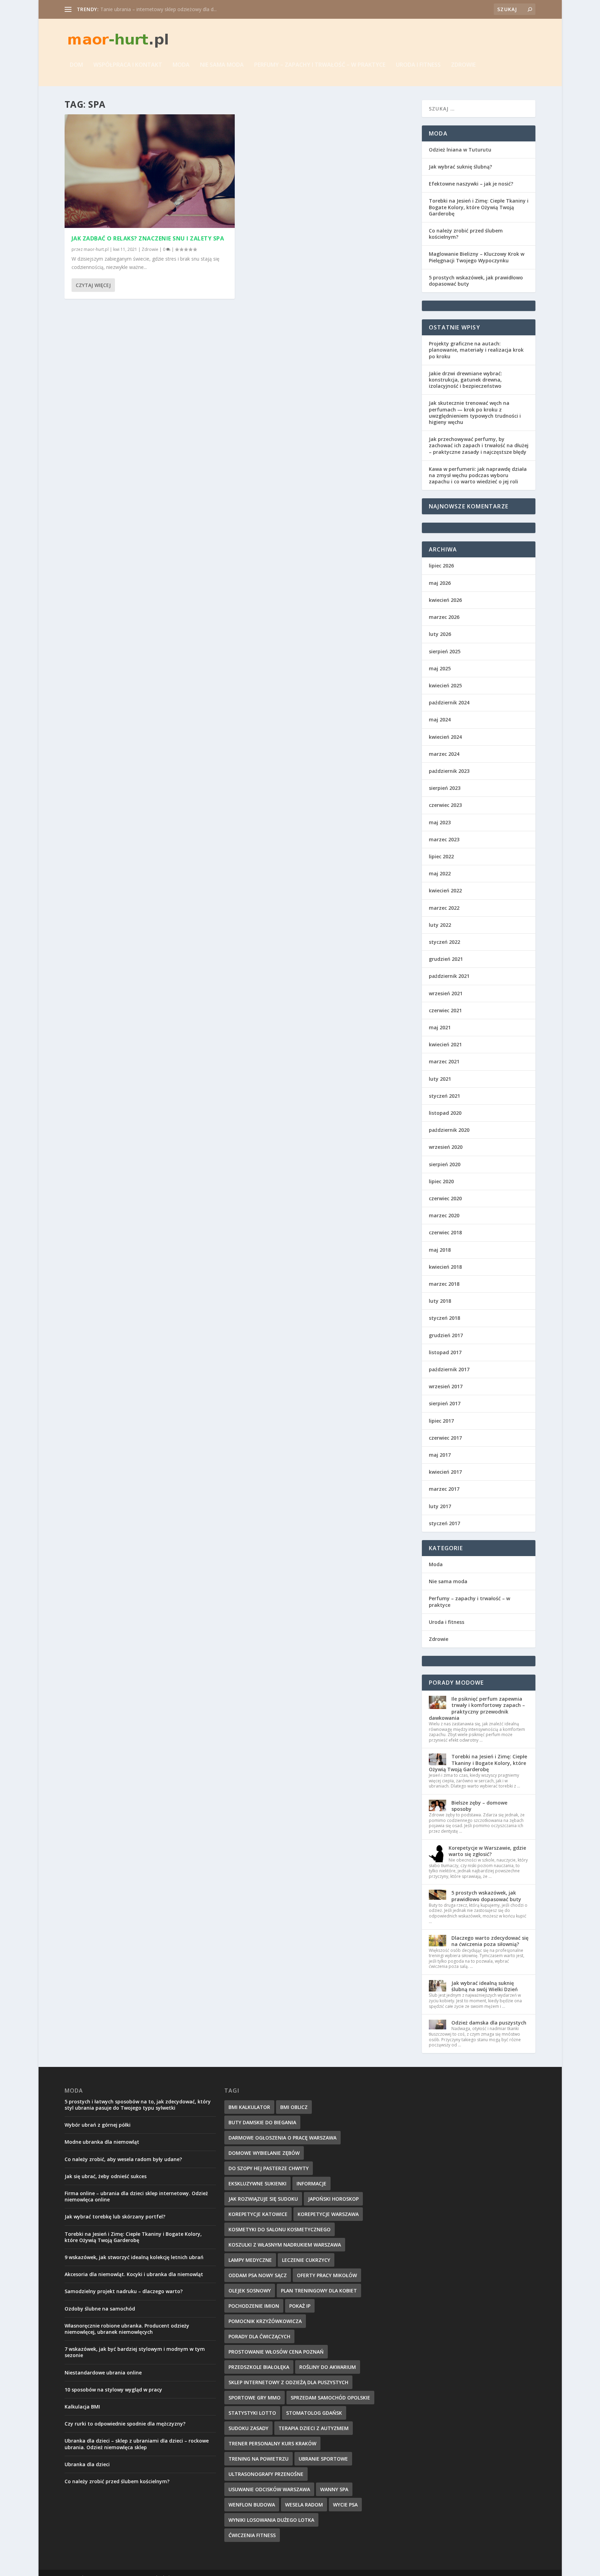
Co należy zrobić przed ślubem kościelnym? (466, 234)
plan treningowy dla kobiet (319, 2291)
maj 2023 (440, 822)
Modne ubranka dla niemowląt (102, 2142)
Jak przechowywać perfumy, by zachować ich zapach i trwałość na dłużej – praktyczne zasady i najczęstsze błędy (479, 445)
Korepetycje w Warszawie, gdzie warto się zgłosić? (487, 1851)
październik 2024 (449, 702)
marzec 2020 (444, 1215)
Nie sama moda (222, 65)
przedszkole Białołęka (259, 2367)
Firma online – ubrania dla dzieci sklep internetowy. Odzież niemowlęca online (136, 2196)
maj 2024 (440, 719)
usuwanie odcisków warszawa (269, 2489)
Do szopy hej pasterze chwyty (269, 2168)
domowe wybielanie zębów (264, 2153)
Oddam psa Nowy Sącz (258, 2275)
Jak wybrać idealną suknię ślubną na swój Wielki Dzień (485, 1986)
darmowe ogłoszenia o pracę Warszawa (282, 2138)
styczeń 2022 (444, 942)
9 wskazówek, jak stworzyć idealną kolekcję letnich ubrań (134, 2257)
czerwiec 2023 (445, 805)
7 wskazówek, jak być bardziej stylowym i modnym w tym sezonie (135, 2352)
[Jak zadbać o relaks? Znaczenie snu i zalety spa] (150, 171)
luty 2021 (440, 1079)
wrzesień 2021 (446, 993)
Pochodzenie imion (254, 2306)
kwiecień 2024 (445, 737)
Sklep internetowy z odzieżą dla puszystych (288, 2382)
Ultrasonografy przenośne (266, 2474)
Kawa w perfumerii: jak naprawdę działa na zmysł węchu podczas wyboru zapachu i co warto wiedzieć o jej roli (478, 475)
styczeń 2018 (444, 1318)
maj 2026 (440, 583)
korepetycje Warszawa (328, 2214)
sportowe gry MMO (255, 2398)
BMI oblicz (294, 2107)
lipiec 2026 (441, 566)
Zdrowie (463, 65)
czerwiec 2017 (445, 1438)
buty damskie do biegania (262, 2122)
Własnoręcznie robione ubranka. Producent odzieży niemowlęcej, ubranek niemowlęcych (127, 2329)
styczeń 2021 (444, 1096)
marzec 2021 (444, 1061)
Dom (76, 65)
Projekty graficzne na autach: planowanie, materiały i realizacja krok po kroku (476, 350)
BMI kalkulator (249, 2107)
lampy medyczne (250, 2260)
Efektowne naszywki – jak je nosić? (471, 184)
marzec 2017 (444, 1489)
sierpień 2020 (445, 1164)
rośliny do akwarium (328, 2367)
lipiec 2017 (441, 1421)
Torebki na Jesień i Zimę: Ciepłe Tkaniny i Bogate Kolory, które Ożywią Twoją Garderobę (479, 207)
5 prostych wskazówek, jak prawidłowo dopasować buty (476, 281)
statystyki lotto (252, 2413)
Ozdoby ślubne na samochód (100, 2309)
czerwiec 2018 (445, 1232)
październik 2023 (449, 771)
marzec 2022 (444, 908)
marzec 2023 (444, 839)
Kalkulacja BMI (82, 2407)
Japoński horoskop (333, 2199)
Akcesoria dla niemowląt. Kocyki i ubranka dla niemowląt (134, 2274)
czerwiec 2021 (445, 1010)
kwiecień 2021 (445, 1044)
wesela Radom (304, 2505)
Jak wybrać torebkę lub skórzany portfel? (115, 2217)
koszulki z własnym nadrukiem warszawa (285, 2245)
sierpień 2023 (445, 788)
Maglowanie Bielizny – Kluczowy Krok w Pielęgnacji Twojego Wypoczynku (477, 257)
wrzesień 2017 (446, 1386)
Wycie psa (345, 2505)
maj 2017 (440, 1455)
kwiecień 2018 (445, 1267)
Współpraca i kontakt (128, 65)
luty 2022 (440, 925)
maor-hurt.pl (96, 249)
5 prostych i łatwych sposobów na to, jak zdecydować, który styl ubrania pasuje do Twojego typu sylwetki (138, 2105)
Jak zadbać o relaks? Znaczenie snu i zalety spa (148, 238)
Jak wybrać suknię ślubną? (460, 167)
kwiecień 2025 (445, 685)
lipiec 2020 (441, 1181)
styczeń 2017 (444, 1523)
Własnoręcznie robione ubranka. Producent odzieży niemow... (169, 9)
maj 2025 (440, 668)
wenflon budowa (252, 2505)
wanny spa (334, 2489)
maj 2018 (440, 1250)
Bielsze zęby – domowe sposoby (479, 1806)
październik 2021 (449, 976)
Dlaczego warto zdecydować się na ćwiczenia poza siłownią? (490, 1941)
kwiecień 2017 (445, 1472)
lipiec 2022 (441, 856)
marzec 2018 (444, 1284)
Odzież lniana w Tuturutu (460, 150)
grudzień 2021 (446, 959)
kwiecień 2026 (445, 600)
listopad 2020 (445, 1113)
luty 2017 (440, 1506)
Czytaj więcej (93, 285)
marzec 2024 (444, 754)
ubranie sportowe (323, 2459)
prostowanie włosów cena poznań (276, 2352)
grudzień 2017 (446, 1335)
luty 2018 (440, 1301)
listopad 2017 (445, 1352)
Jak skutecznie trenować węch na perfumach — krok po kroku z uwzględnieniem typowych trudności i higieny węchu (475, 412)
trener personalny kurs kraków (272, 2443)
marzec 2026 (444, 617)
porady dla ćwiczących (259, 2336)
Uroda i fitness (418, 65)
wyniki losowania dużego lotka (271, 2520)
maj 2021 (440, 1027)
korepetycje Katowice (258, 2214)
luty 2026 (440, 634)
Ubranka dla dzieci (87, 2464)
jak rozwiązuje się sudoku (263, 2199)
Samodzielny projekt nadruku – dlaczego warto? (124, 2291)
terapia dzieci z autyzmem (314, 2428)
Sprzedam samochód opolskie (330, 2398)
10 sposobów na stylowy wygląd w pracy (113, 2390)
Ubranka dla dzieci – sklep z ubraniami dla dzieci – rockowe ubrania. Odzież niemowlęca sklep (137, 2444)
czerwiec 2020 (445, 1198)
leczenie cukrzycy (306, 2260)
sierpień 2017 (445, 1403)
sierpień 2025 (445, 651)
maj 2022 (440, 873)
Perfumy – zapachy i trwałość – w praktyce (320, 65)
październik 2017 (449, 1369)
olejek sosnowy (250, 2291)
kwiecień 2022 (445, 890)
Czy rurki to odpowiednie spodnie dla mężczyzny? (125, 2424)
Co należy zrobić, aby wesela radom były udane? (123, 2159)
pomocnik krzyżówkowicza (265, 2321)
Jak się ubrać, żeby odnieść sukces (106, 2176)
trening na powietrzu (259, 2459)
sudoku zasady (248, 2428)
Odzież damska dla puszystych (489, 2023)
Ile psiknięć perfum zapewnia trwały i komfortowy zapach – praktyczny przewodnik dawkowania (477, 1708)
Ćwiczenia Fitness (252, 2535)
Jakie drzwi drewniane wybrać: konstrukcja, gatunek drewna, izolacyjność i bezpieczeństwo (465, 380)
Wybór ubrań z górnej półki (98, 2125)
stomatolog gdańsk (314, 2413)
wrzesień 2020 (446, 1147)
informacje (311, 2184)
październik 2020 (449, 1130)
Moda (181, 65)
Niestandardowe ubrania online (103, 2373)
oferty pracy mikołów (327, 2275)
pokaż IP (300, 2306)
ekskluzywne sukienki (257, 2184)
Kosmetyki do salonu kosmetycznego (280, 2229)
